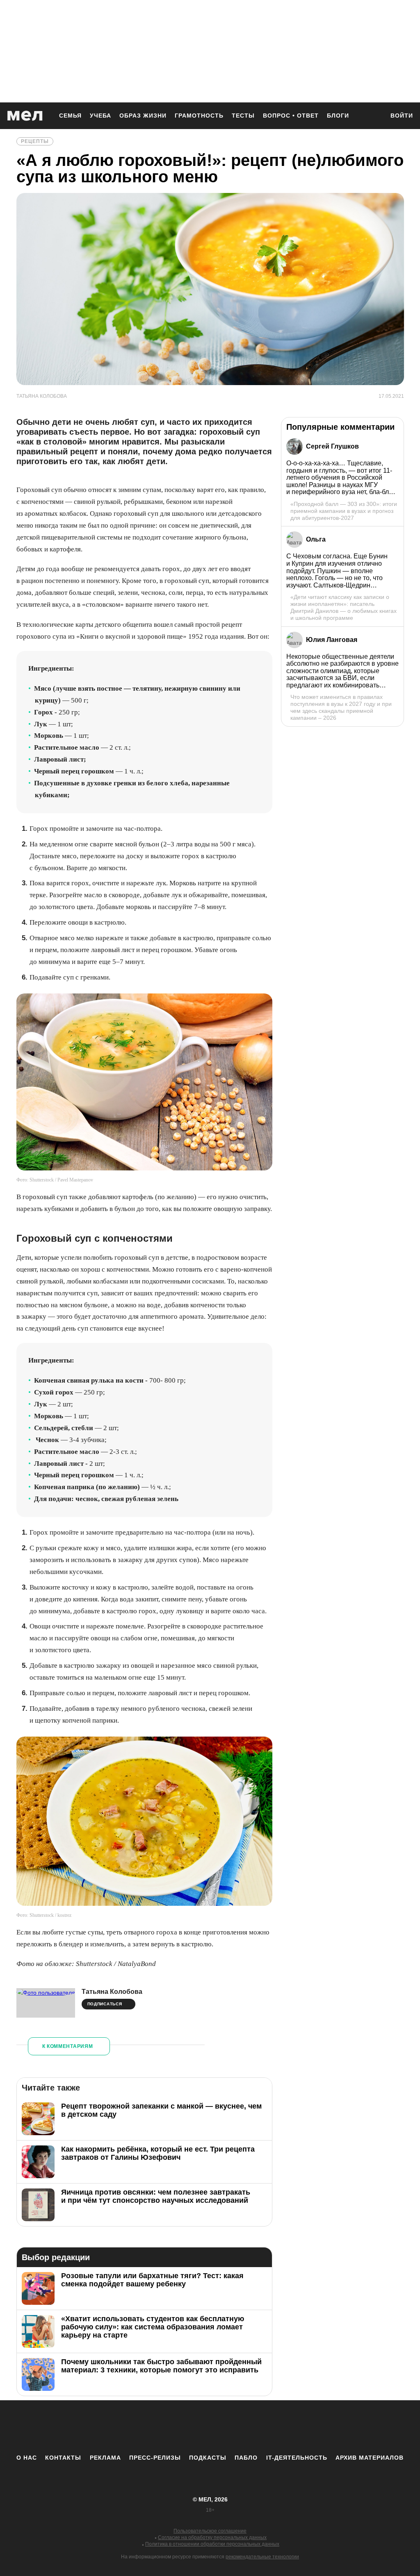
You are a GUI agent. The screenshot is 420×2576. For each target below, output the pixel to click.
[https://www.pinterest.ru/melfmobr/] (233, 2427)
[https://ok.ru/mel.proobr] (255, 2427)
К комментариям (68, 2046)
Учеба (100, 116)
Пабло (246, 2458)
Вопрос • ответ (291, 116)
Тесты (243, 116)
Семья (70, 116)
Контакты (63, 2458)
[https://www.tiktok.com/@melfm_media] (210, 2427)
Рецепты (35, 141)
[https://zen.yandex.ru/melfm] (165, 2427)
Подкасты (208, 2458)
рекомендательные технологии (262, 2557)
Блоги (338, 116)
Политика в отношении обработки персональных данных (212, 2544)
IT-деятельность (297, 2458)
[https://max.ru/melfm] (278, 2427)
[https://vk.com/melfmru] (187, 2427)
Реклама (105, 2458)
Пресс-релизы (155, 2458)
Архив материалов (370, 2458)
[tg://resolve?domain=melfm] (142, 2427)
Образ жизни (143, 116)
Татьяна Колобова (112, 1992)
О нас (27, 2458)
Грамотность (199, 116)
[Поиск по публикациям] (374, 116)
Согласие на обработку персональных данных (212, 2537)
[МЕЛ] (25, 116)
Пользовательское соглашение (210, 2531)
